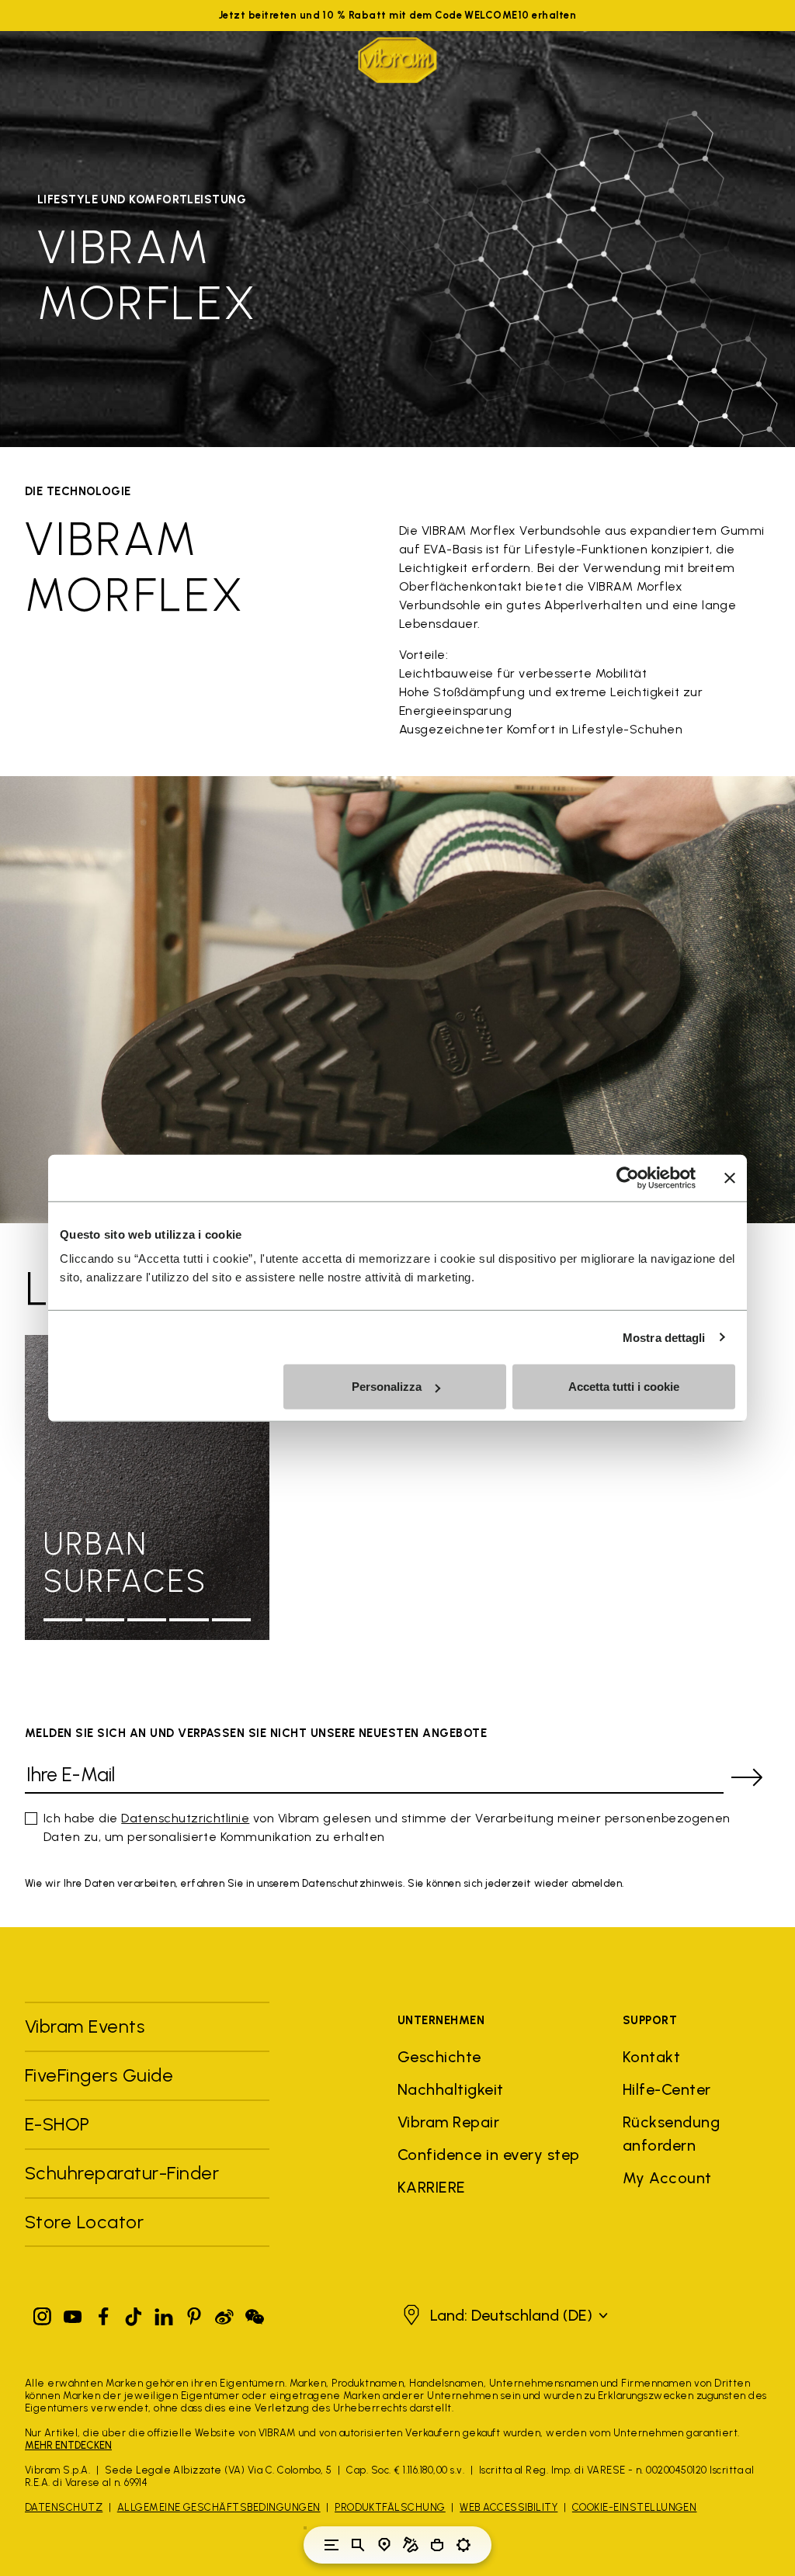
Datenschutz (64, 2507)
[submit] (747, 1777)
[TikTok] (134, 2313)
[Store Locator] (384, 2545)
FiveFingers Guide (102, 2075)
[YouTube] (73, 2313)
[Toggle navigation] (332, 2545)
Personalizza (387, 1387)
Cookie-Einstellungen (635, 2507)
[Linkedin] (164, 2313)
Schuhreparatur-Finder (122, 2173)
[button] (503, 2315)
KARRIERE (432, 2187)
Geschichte (439, 2057)
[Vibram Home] (397, 60)
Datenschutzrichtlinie (185, 1818)
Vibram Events (85, 2026)
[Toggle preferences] (463, 2545)
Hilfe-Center (667, 2089)
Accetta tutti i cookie (624, 1387)
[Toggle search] (358, 2545)
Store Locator (84, 2222)
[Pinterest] (194, 2313)
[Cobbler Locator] (411, 2545)
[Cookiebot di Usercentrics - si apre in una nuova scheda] (628, 1177)
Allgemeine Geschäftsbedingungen (219, 2507)
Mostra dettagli (664, 1337)
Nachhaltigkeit (451, 2089)
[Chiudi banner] (730, 1177)
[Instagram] (43, 2313)
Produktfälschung (390, 2507)
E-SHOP (57, 2124)
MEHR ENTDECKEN (68, 2445)
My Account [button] (667, 2178)
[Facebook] (103, 2313)
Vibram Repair (448, 2122)
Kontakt (651, 2057)
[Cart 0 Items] (437, 2545)
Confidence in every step (489, 2155)
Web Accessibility (509, 2507)
